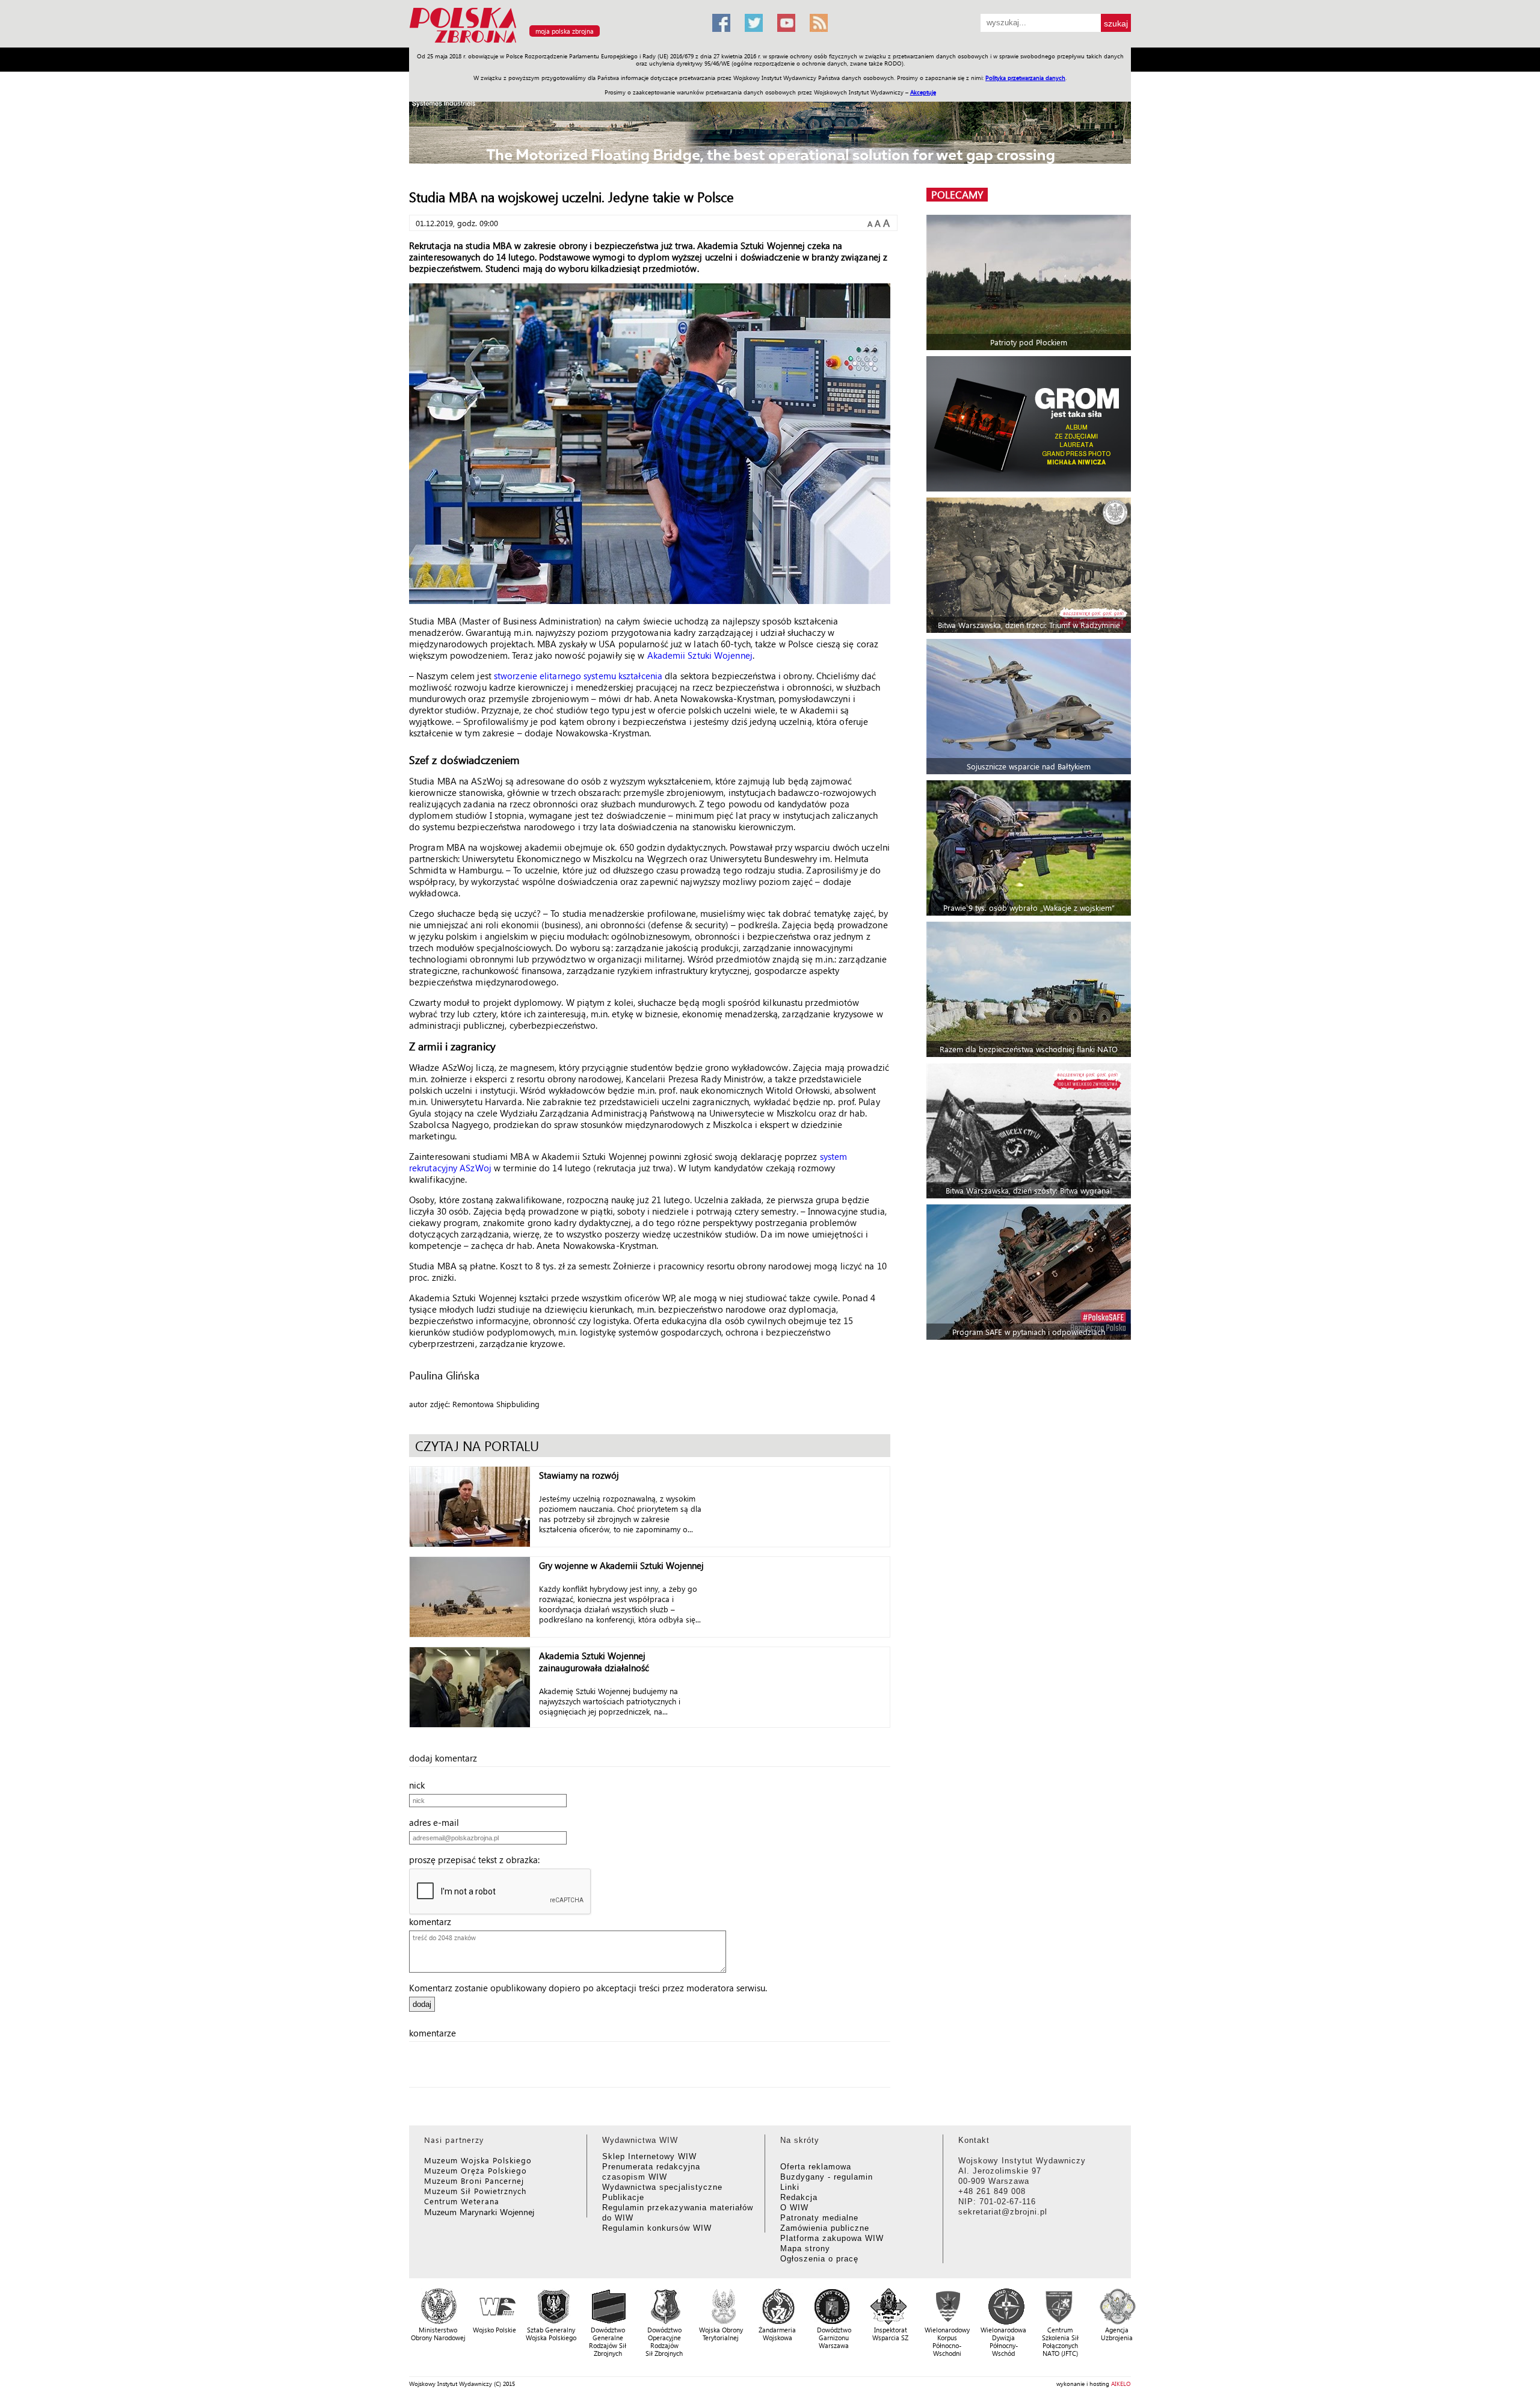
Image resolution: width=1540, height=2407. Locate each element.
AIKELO (1121, 2384)
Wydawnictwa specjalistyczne (662, 2187)
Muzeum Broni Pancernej (474, 2180)
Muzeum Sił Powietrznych (475, 2191)
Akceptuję (923, 92)
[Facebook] (721, 23)
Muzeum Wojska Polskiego (478, 2160)
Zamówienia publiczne (825, 2228)
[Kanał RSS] (819, 23)
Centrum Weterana (462, 2201)
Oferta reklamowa (816, 2167)
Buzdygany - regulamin (827, 2177)
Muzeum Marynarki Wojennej (479, 2212)
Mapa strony (805, 2248)
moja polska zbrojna (565, 31)
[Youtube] (786, 23)
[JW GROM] (1030, 424)
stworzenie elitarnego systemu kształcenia (578, 676)
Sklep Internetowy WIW (649, 2156)
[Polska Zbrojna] (553, 42)
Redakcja (799, 2197)
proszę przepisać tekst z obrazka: (478, 1860)
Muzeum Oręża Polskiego (476, 2170)
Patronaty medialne (819, 2218)
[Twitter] (754, 23)
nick (420, 1785)
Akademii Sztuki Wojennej (700, 655)
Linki (790, 2187)
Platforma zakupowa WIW (832, 2238)
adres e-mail (438, 1822)
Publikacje (623, 2197)
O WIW (794, 2208)
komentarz (434, 1922)
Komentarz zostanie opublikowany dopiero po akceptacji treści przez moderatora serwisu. (588, 1988)
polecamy (957, 195)
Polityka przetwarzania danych (1025, 78)
